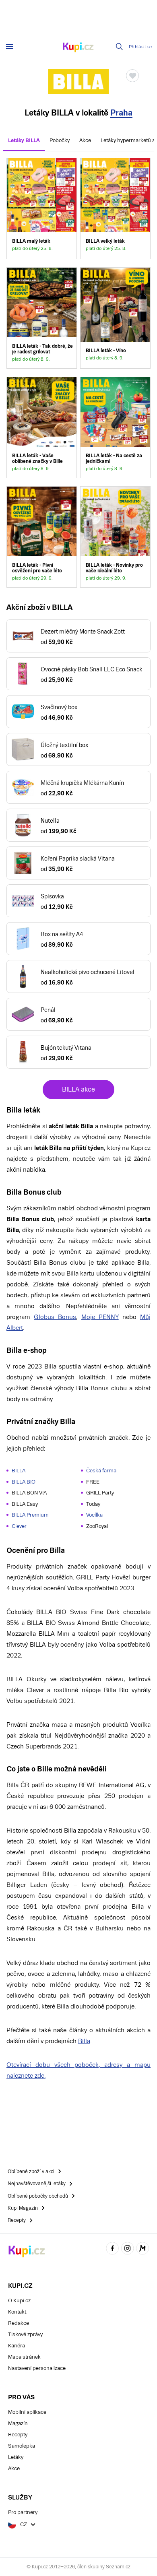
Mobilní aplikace (27, 2412)
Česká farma (101, 1471)
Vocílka (94, 1515)
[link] (42, 208)
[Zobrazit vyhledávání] (120, 47)
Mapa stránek (24, 2357)
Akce (85, 140)
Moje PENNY (100, 1317)
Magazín (18, 2423)
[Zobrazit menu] (10, 47)
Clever (19, 1526)
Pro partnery (23, 2512)
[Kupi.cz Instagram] (128, 2249)
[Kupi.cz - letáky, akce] (78, 48)
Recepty (18, 2435)
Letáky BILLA (24, 140)
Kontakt (17, 2312)
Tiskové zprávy (25, 2334)
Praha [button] (121, 113)
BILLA (19, 1471)
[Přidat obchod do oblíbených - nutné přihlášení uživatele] (132, 76)
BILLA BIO (24, 1482)
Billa (84, 2041)
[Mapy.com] (143, 2249)
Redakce (19, 2323)
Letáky (16, 2457)
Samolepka (22, 2446)
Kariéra (17, 2346)
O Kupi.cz (19, 2300)
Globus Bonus (55, 1317)
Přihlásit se (140, 47)
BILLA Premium (30, 1515)
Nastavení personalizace (37, 2368)
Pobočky (60, 140)
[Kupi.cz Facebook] (112, 2249)
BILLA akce (78, 1089)
